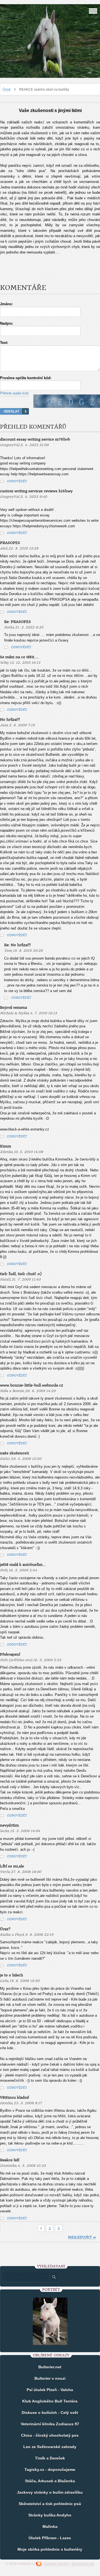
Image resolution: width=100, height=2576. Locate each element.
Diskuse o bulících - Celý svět (50, 2413)
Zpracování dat (83, 2564)
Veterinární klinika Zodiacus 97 (50, 2424)
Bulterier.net (50, 2367)
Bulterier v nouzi (50, 2378)
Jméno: (6, 304)
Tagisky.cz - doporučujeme (50, 2470)
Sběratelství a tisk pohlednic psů (50, 2504)
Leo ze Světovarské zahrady (50, 2447)
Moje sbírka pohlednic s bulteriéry (50, 2549)
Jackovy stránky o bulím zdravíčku (50, 2492)
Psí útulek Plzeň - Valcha (50, 2390)
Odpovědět (17, 481)
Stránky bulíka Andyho (50, 2515)
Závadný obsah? (57, 2564)
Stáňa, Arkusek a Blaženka (50, 2481)
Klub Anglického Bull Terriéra (50, 2401)
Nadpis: (7, 323)
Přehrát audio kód (14, 393)
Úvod (7, 90)
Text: (4, 343)
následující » (82, 2237)
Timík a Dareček (50, 2458)
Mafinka (50, 2527)
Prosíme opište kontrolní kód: (26, 378)
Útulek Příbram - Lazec (50, 2538)
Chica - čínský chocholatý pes (50, 2435)
